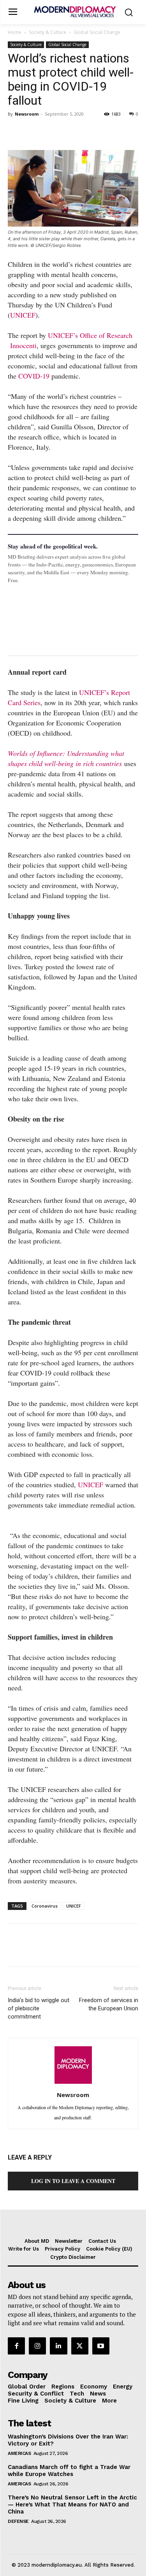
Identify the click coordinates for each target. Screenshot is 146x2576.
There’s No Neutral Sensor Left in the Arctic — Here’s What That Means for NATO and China (72, 2505)
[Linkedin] (69, 132)
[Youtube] (101, 2346)
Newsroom (27, 114)
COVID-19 (34, 376)
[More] (123, 132)
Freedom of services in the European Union (109, 2004)
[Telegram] (105, 132)
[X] (33, 132)
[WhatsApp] (51, 132)
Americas (19, 2453)
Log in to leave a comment (73, 2181)
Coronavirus (45, 1906)
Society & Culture (47, 32)
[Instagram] (37, 2346)
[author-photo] (73, 2083)
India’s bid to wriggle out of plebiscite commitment (39, 2008)
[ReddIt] (87, 132)
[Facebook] (16, 132)
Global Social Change (97, 32)
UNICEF (23, 315)
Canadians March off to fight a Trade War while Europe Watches (69, 2471)
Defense (18, 2521)
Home (15, 32)
